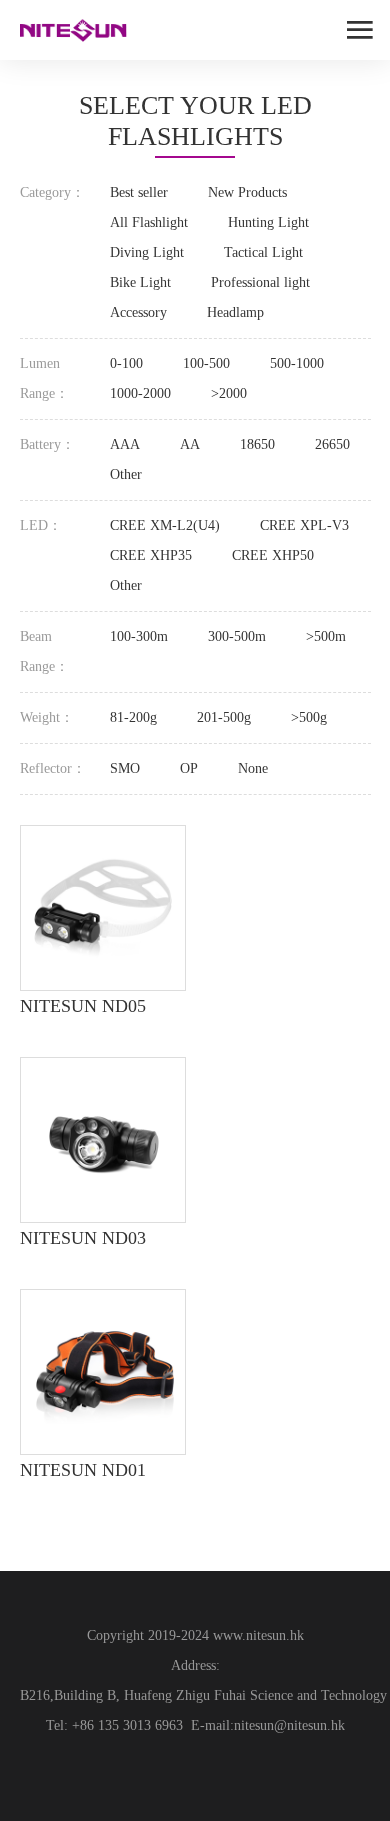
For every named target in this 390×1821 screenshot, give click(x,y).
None (253, 768)
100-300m (139, 636)
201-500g (224, 717)
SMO (125, 768)
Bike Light (140, 282)
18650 (257, 444)
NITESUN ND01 (83, 1470)
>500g (309, 717)
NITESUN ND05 (83, 1006)
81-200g (133, 717)
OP (189, 768)
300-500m (237, 636)
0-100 (126, 363)
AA (190, 444)
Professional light (260, 282)
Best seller (139, 192)
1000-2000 (140, 393)
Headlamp (235, 312)
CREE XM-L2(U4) (165, 525)
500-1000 (297, 363)
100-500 (206, 363)
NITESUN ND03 (83, 1238)
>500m (326, 636)
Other (126, 474)
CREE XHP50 (273, 555)
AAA (125, 444)
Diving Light (147, 252)
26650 (332, 444)
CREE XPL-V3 (304, 525)
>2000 (229, 393)
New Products (247, 192)
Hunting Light (268, 222)
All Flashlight (149, 222)
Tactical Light (263, 252)
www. (227, 1635)
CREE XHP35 (151, 555)
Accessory (138, 312)
